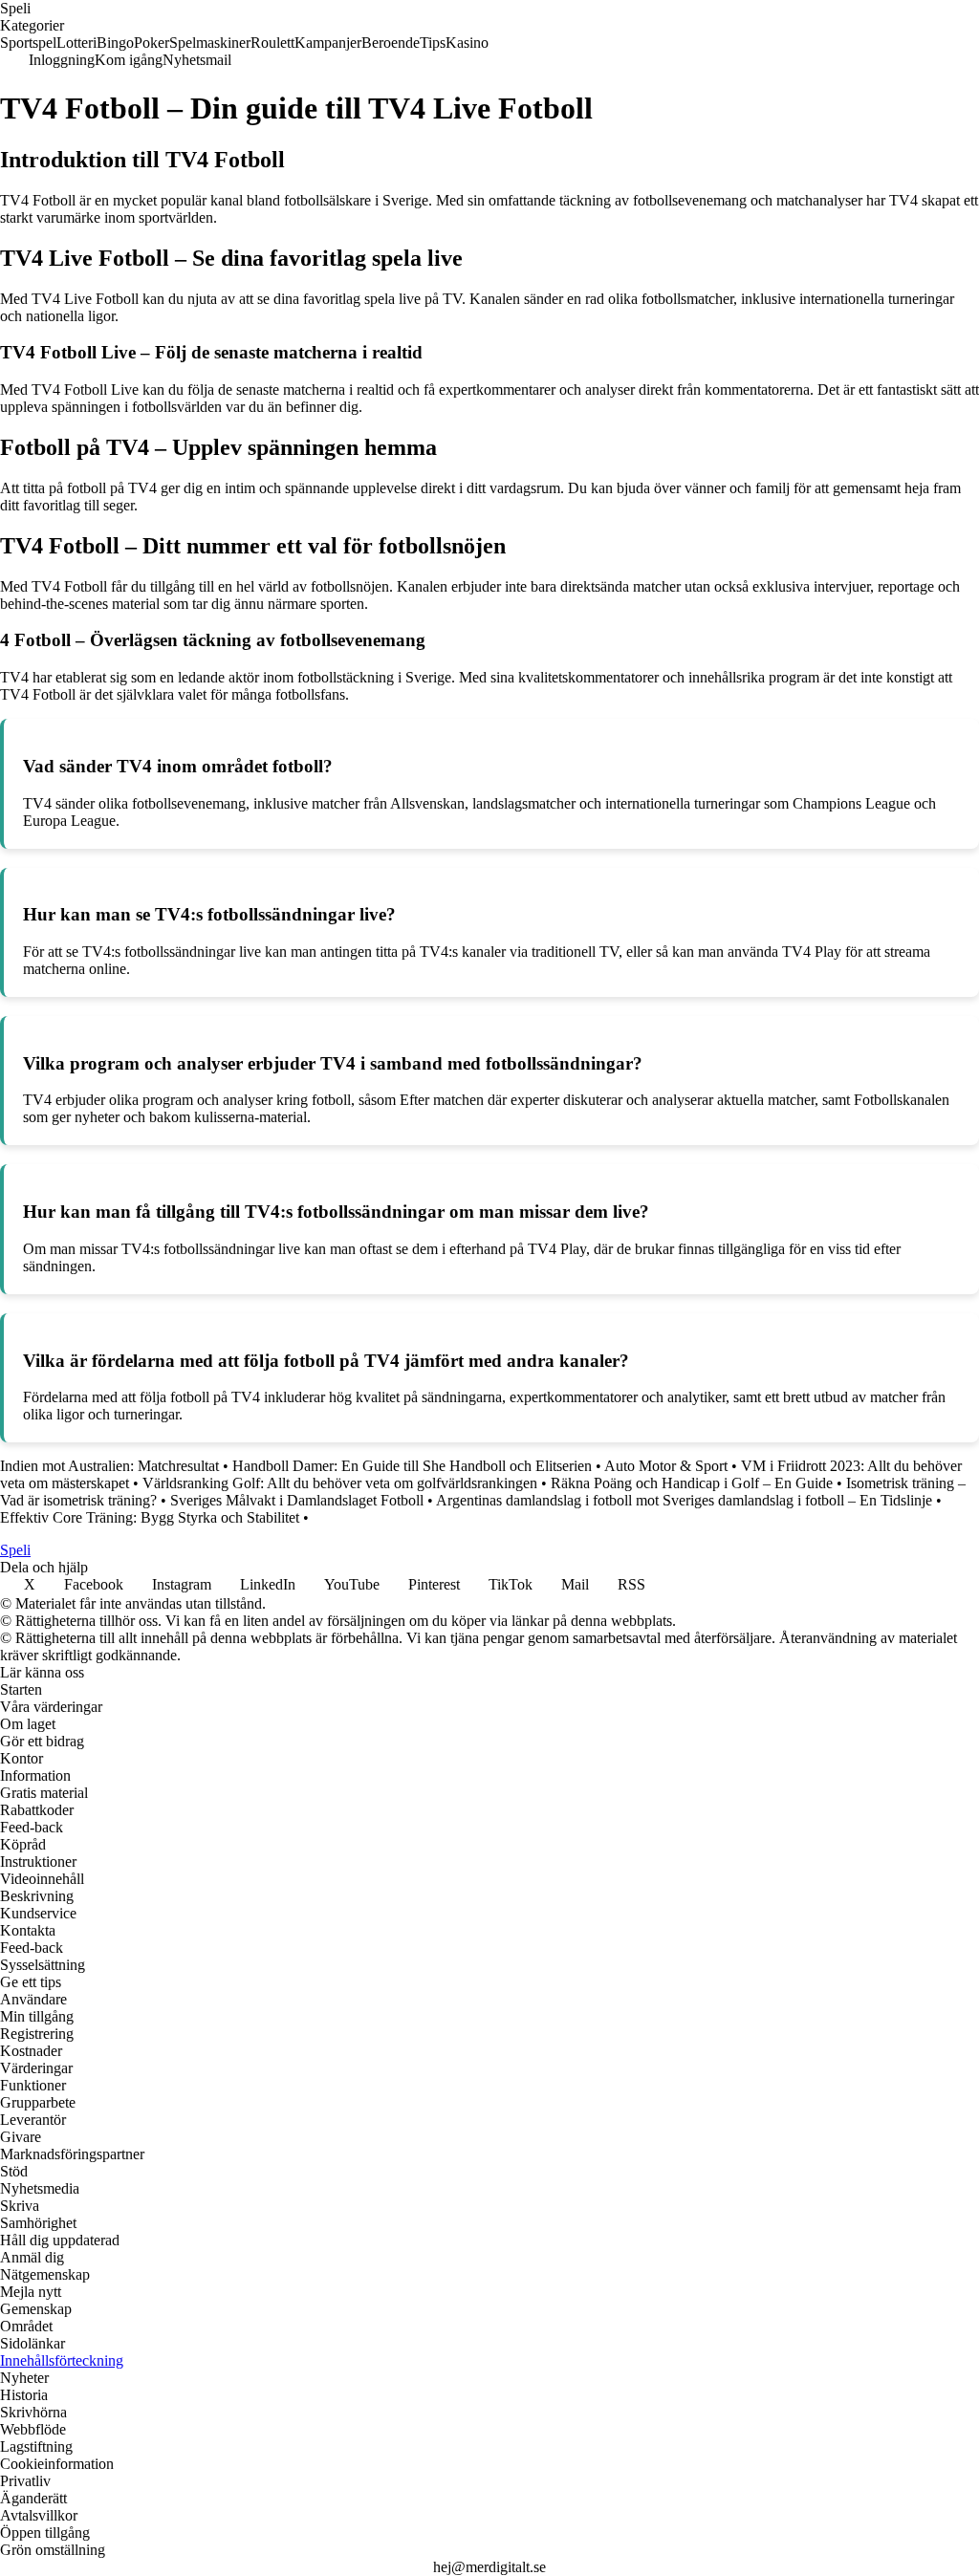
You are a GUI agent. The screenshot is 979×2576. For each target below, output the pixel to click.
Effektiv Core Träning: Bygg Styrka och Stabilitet (150, 1517)
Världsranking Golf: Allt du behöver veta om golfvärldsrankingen (340, 1483)
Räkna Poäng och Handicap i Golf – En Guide (692, 1483)
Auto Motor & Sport (666, 1466)
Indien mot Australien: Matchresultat (109, 1466)
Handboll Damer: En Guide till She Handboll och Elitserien (412, 1466)
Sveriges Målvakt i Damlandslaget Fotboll (297, 1500)
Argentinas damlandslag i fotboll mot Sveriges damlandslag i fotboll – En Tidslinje (684, 1500)
